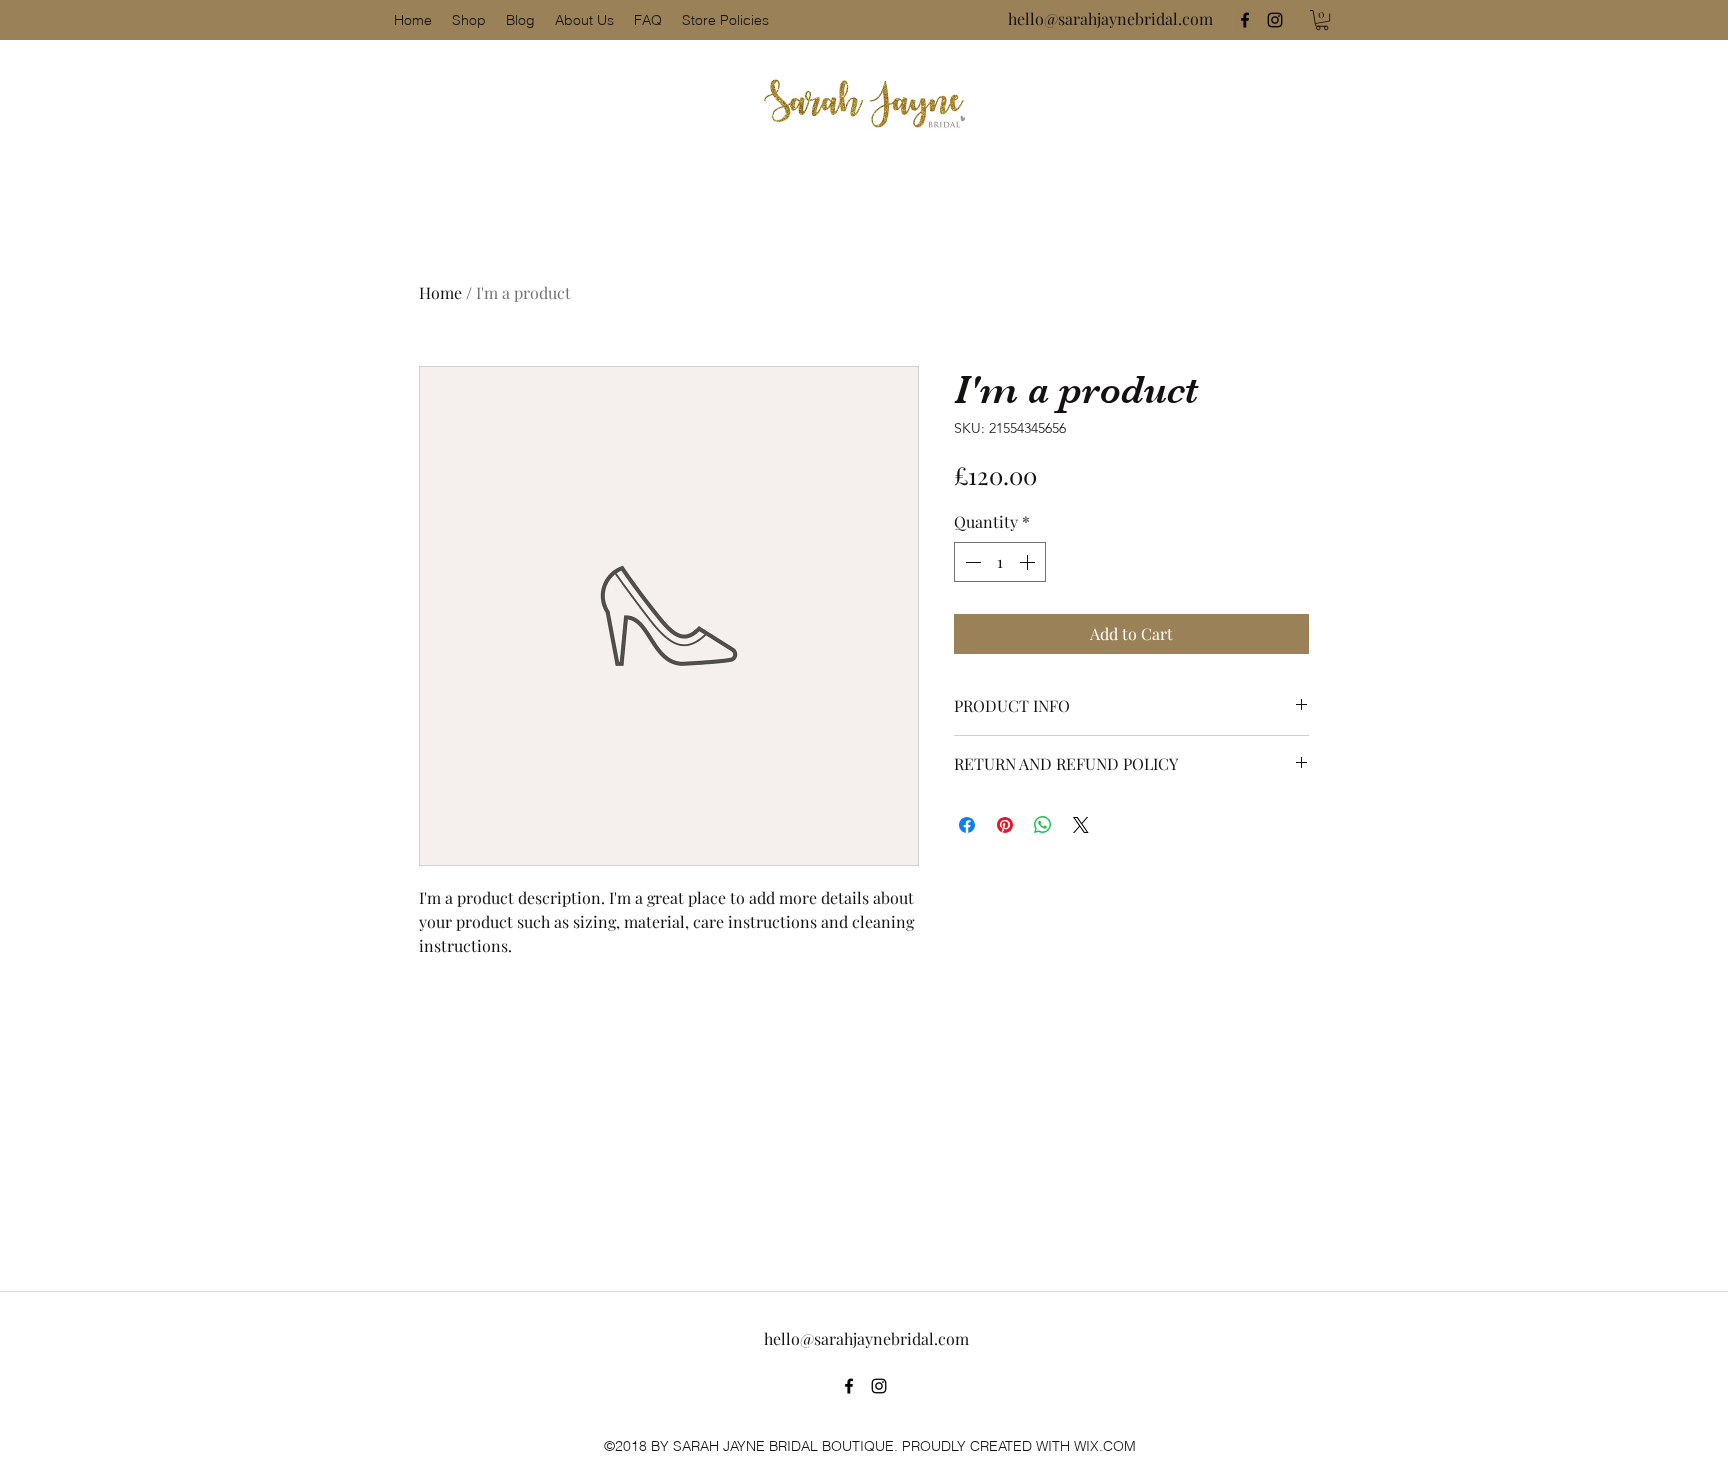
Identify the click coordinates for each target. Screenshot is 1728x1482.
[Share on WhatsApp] (1043, 825)
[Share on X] (1081, 825)
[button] (1322, 20)
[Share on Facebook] (967, 825)
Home (440, 292)
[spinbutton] (1000, 562)
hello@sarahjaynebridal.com (1110, 18)
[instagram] (1275, 20)
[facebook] (1245, 20)
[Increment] (1029, 562)
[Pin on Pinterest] (1005, 825)
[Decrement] (971, 562)
